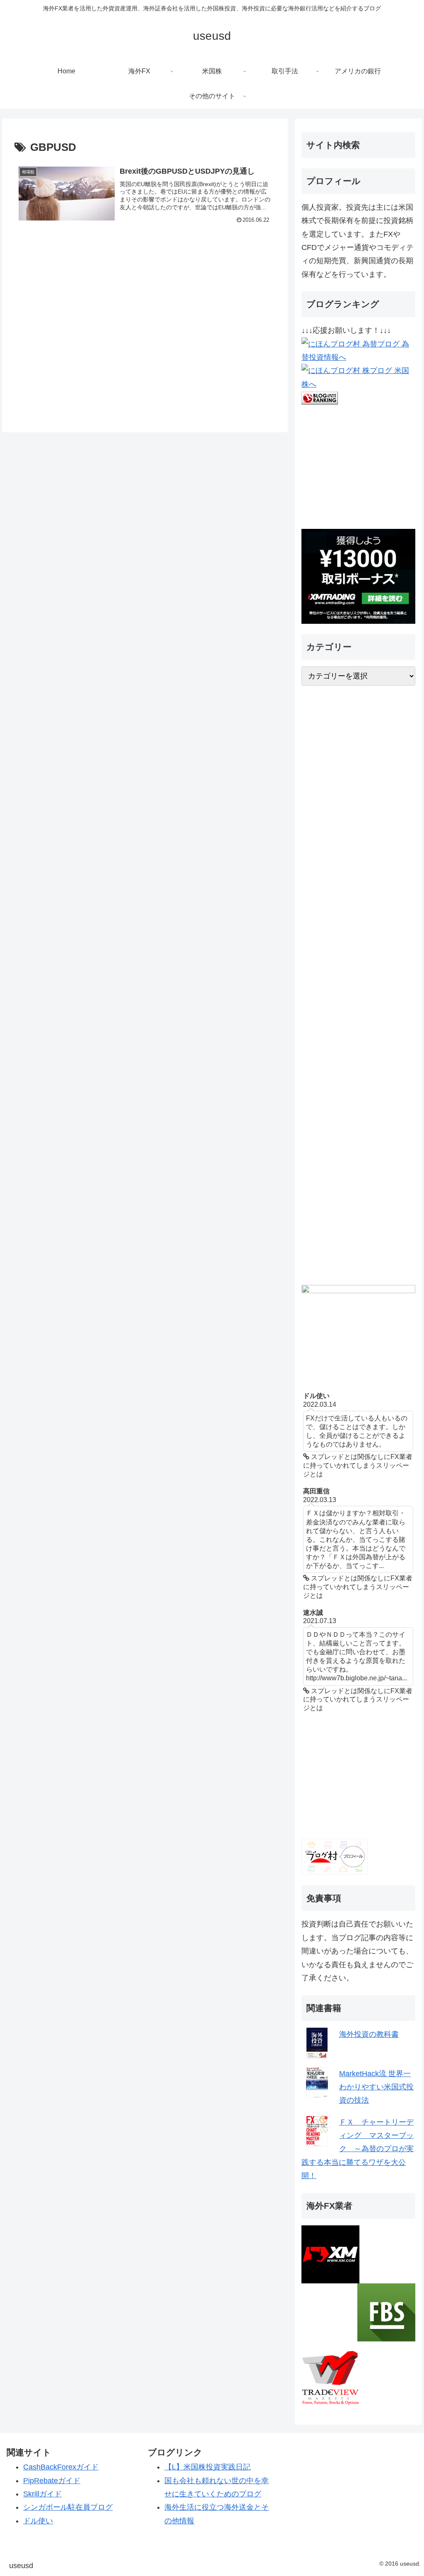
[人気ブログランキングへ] (320, 397)
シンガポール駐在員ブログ (68, 2507)
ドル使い (38, 2521)
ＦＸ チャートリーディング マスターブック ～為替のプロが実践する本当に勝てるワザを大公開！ (358, 2149)
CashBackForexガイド (61, 2467)
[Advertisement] (145, 328)
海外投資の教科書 (369, 2034)
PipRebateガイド (52, 2481)
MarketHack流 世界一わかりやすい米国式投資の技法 (376, 2087)
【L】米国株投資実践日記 (207, 2467)
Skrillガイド (42, 2494)
